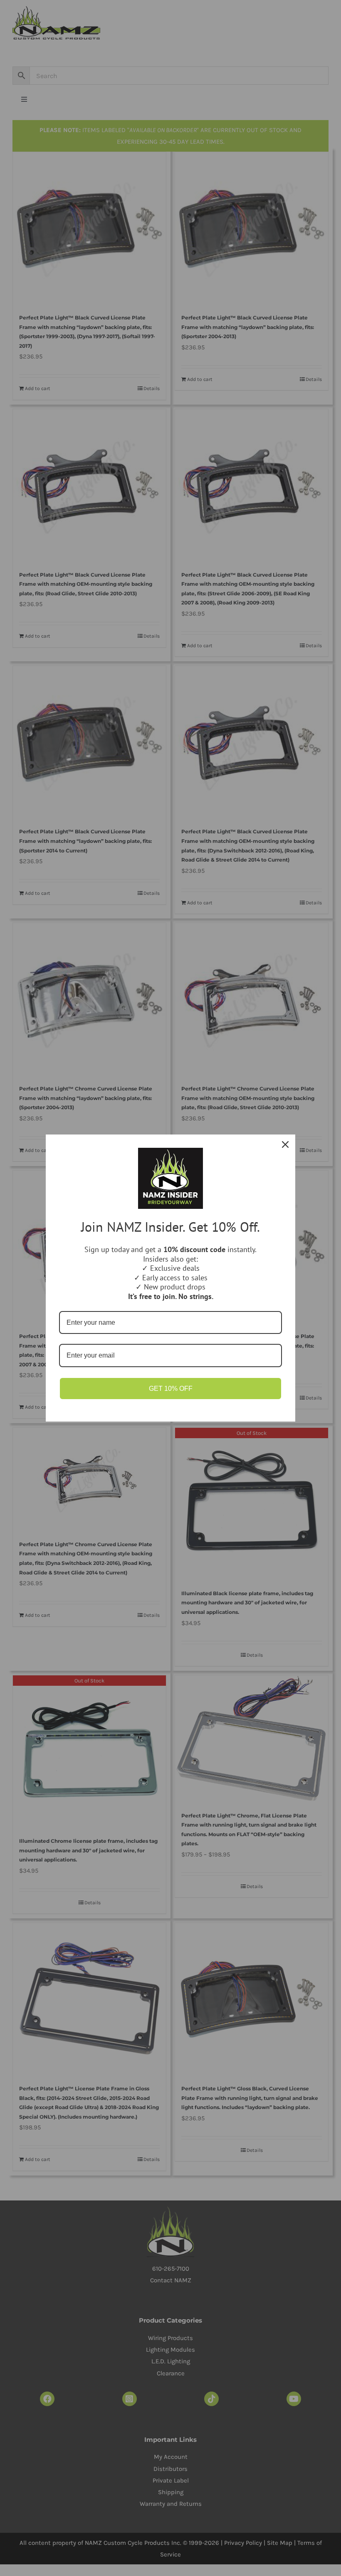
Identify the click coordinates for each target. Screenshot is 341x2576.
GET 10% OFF (171, 1389)
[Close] (285, 1144)
